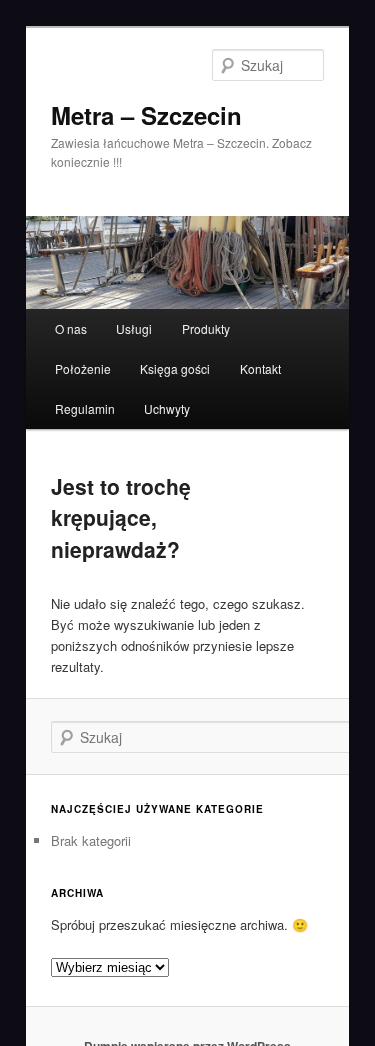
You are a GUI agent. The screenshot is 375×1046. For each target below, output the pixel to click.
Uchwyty (167, 408)
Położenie (83, 368)
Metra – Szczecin (146, 115)
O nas (71, 328)
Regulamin (85, 408)
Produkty (206, 328)
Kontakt (260, 368)
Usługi (134, 328)
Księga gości (175, 368)
